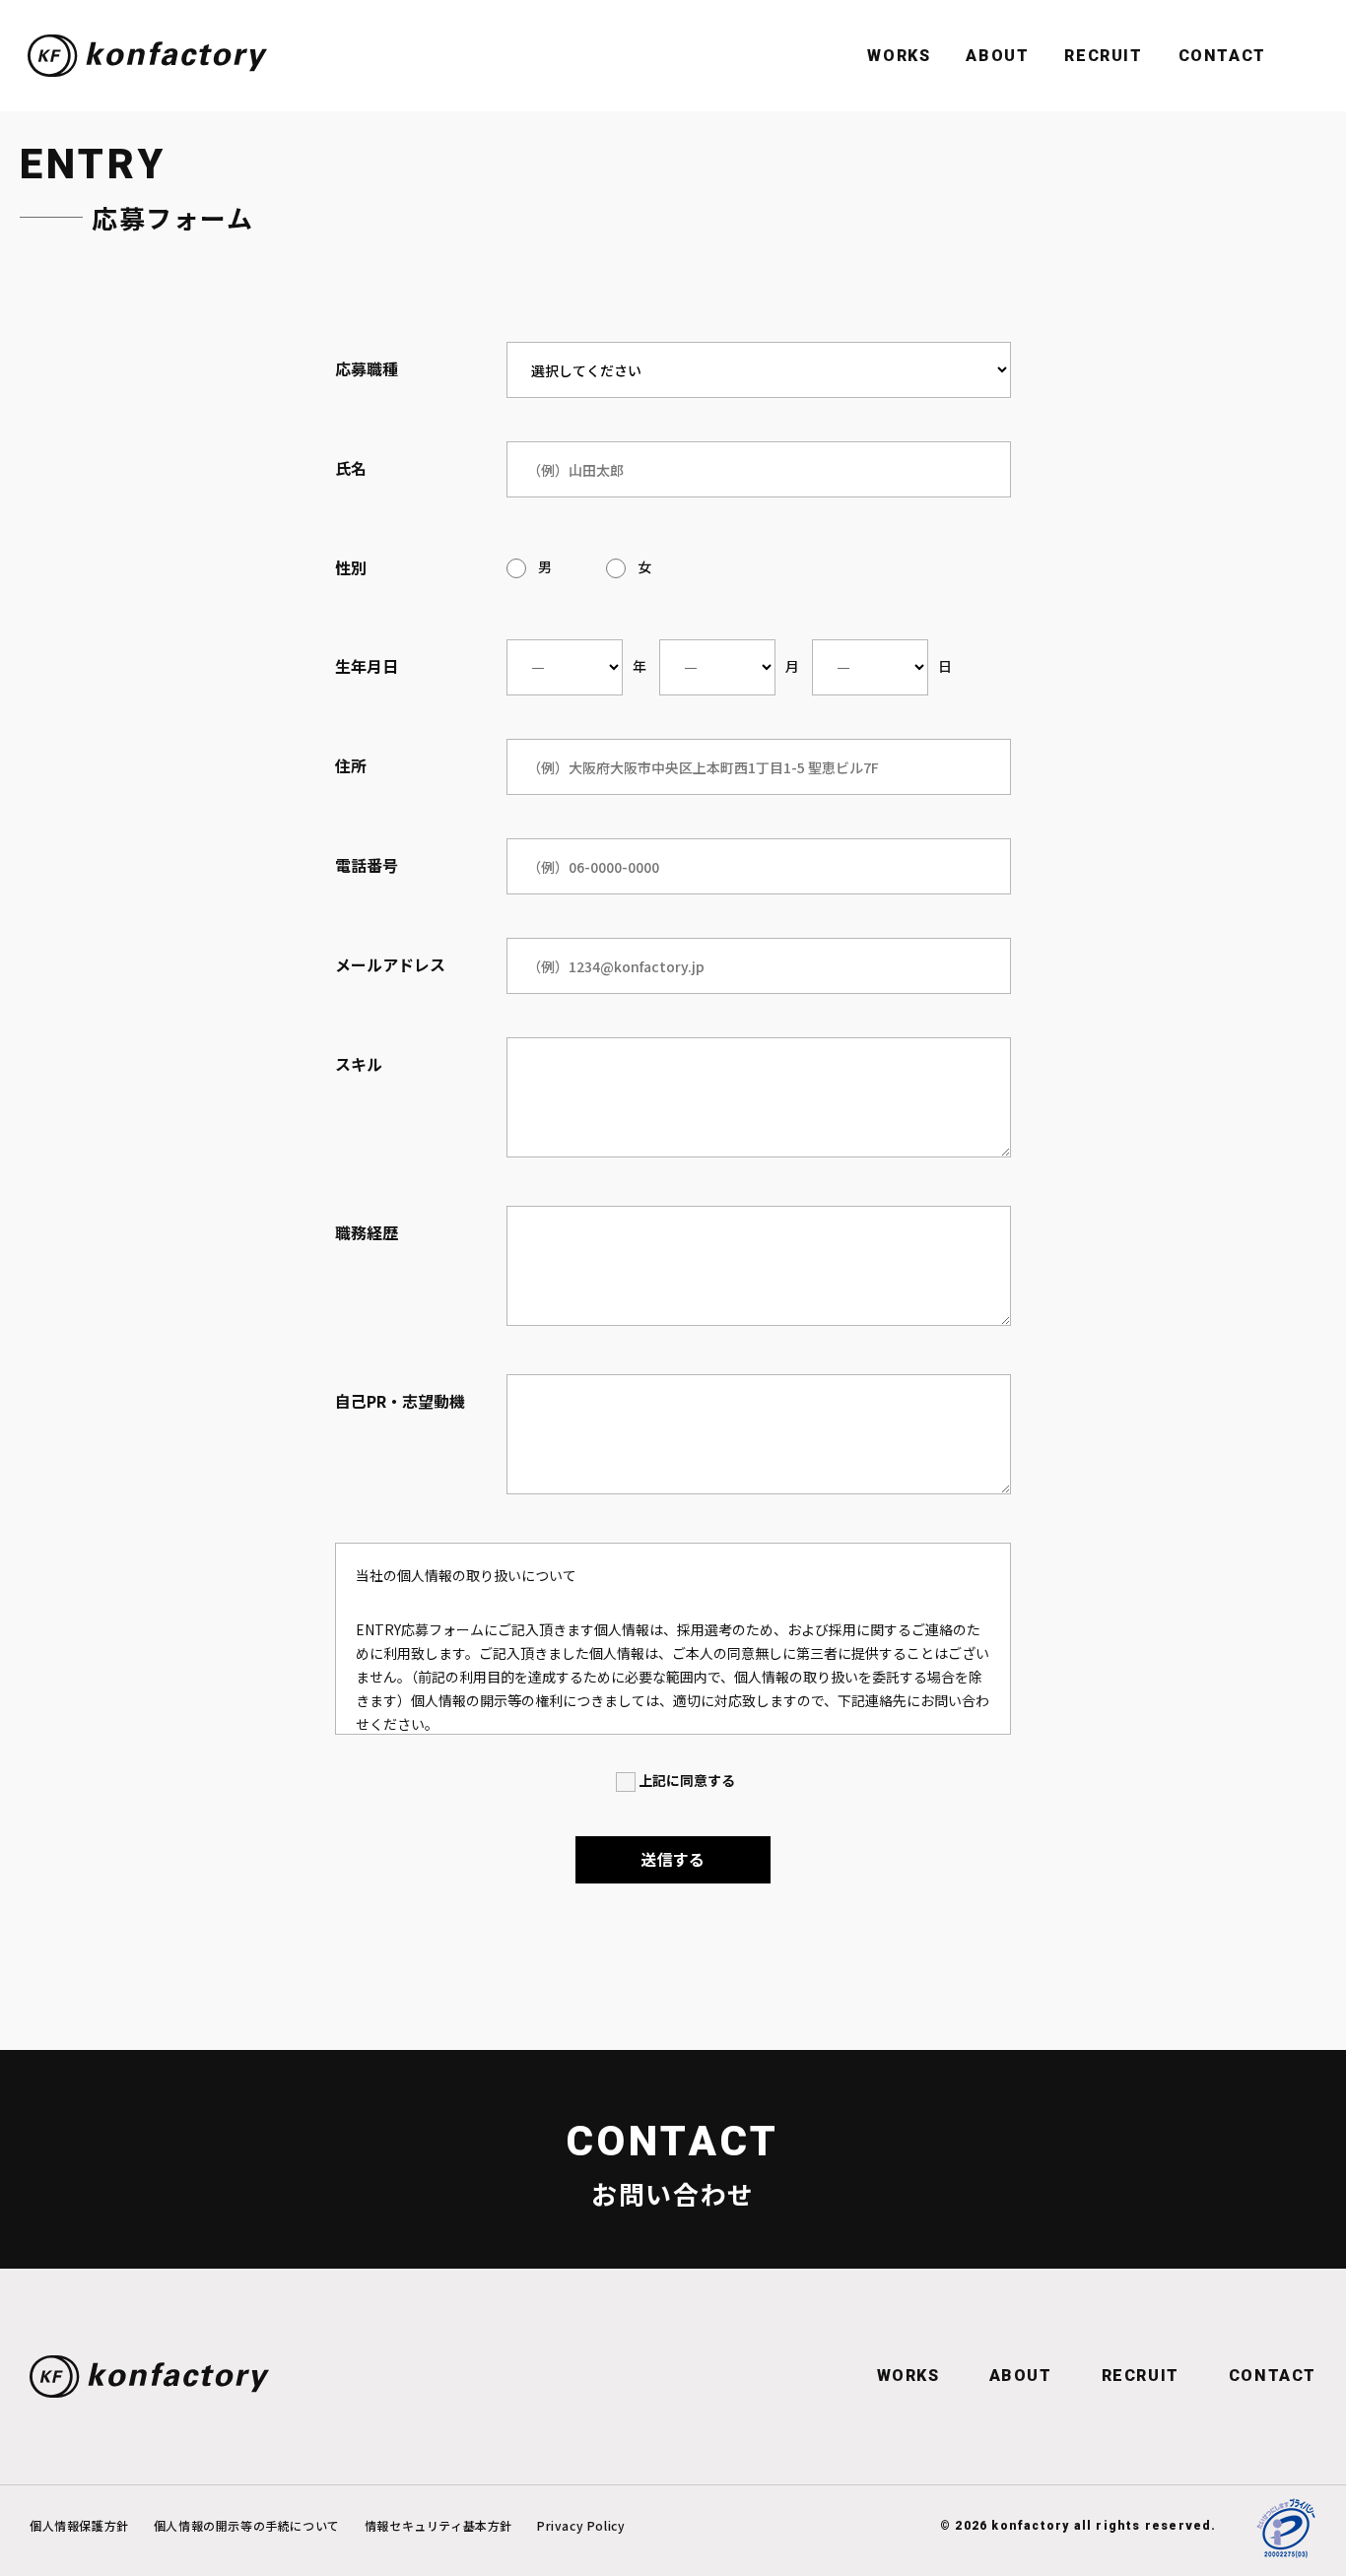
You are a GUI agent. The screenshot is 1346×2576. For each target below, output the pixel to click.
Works (899, 56)
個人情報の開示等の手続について (247, 2525)
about (1021, 2376)
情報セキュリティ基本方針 (438, 2525)
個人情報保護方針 (79, 2525)
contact (1222, 56)
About (997, 56)
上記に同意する (687, 1780)
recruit (1103, 56)
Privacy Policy (581, 2525)
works (909, 2376)
